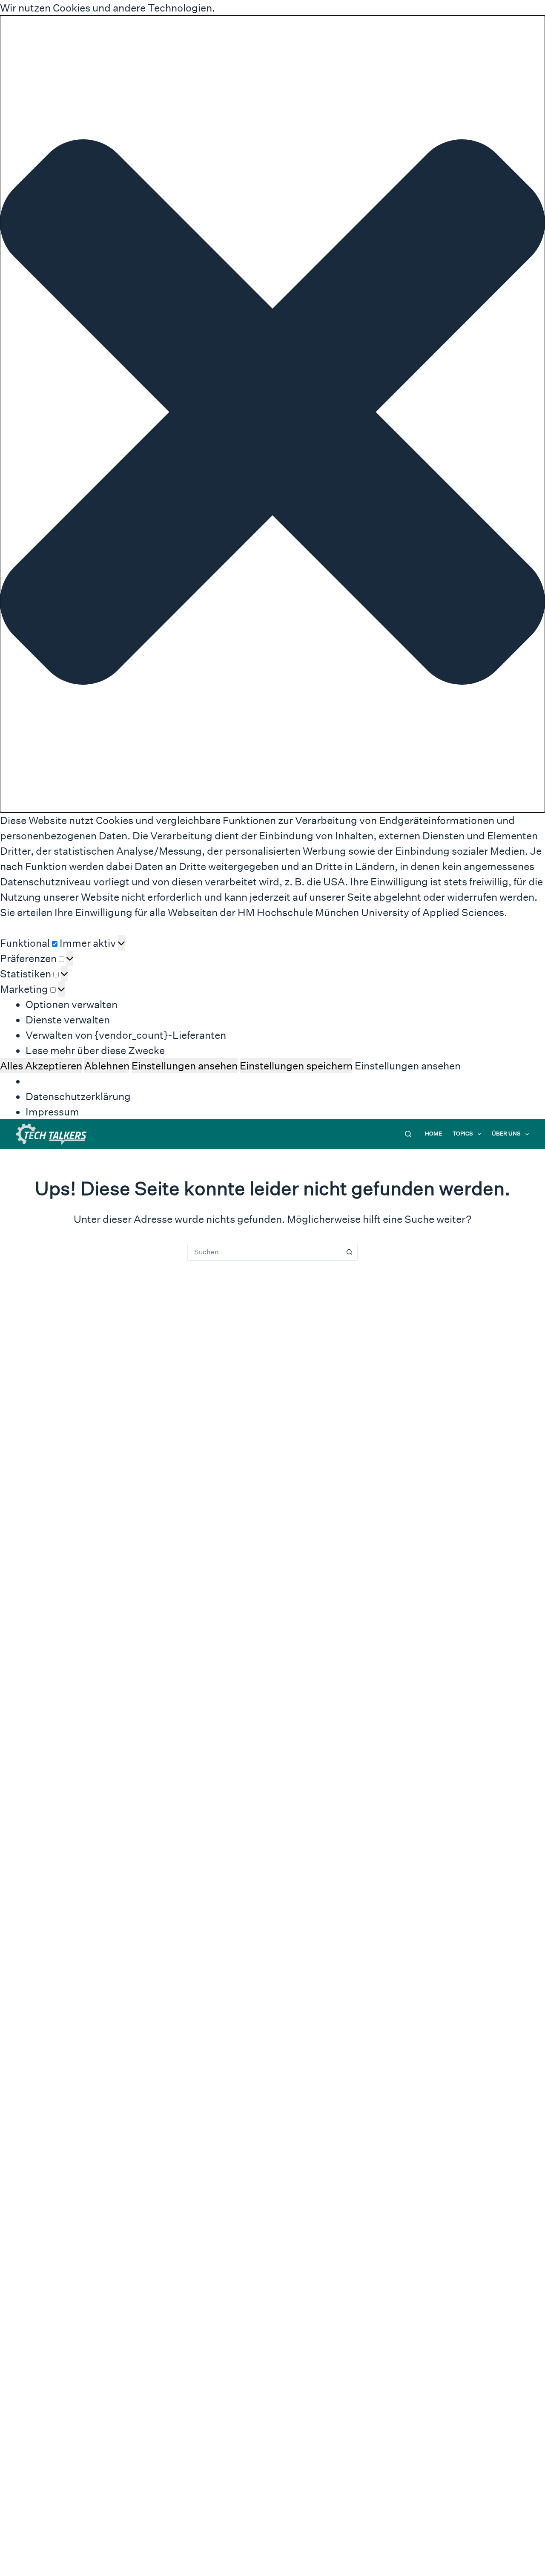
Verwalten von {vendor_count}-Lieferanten (126, 1035)
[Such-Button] (349, 1252)
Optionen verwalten (72, 1004)
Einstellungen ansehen (185, 1066)
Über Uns (506, 1134)
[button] (272, 414)
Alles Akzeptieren (41, 1066)
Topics (463, 1134)
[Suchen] (408, 1134)
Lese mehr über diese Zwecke (95, 1050)
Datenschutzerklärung (78, 1096)
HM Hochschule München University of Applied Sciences (371, 912)
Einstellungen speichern (296, 1066)
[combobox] (264, 1252)
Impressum (52, 1112)
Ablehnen (107, 1066)
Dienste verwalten (68, 1020)
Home (433, 1134)
